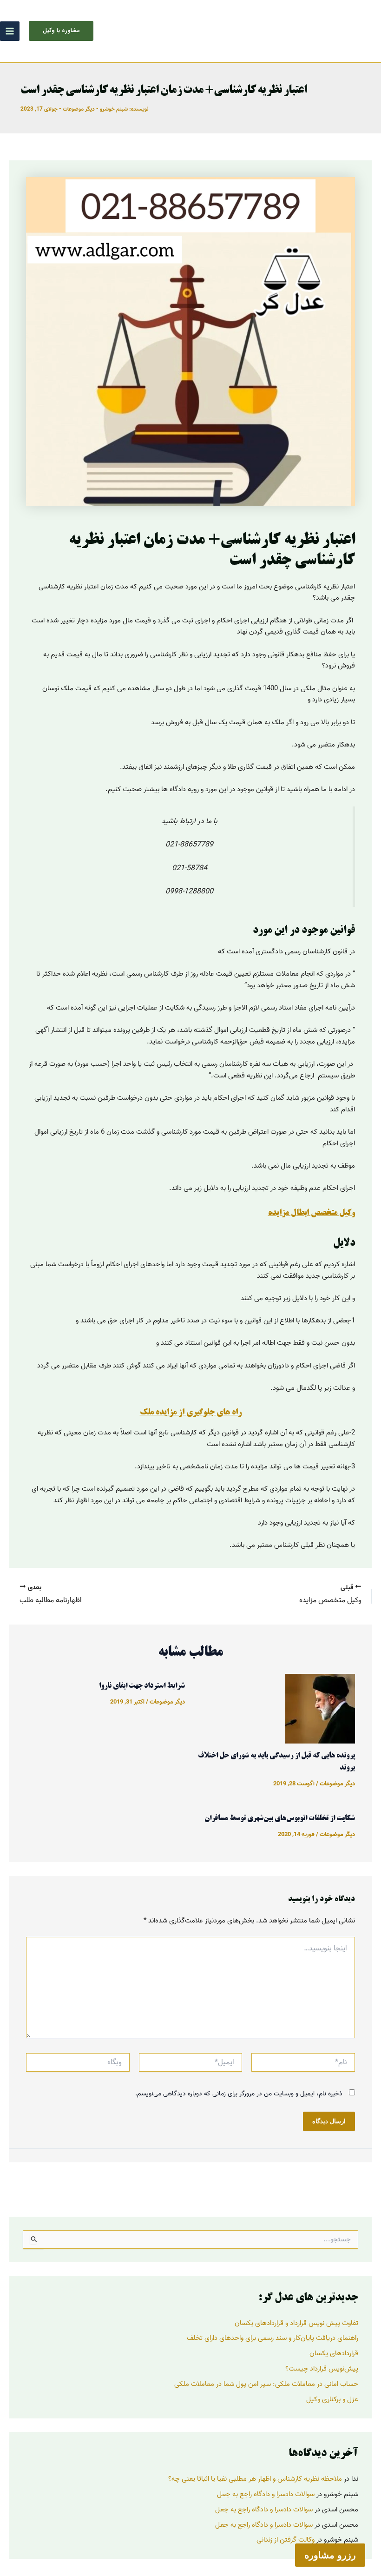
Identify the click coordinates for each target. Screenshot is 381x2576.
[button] (61, 31)
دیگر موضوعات (79, 109)
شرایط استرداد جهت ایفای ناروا (142, 1686)
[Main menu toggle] (10, 31)
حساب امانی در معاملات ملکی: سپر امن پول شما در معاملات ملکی (266, 2384)
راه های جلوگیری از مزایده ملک (191, 1413)
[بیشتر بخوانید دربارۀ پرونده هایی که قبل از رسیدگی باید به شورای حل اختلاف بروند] (320, 1708)
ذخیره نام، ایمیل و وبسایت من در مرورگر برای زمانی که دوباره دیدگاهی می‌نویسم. (239, 2094)
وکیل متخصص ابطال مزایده (312, 1213)
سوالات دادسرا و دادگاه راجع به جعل (266, 2494)
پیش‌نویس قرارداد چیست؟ (322, 2369)
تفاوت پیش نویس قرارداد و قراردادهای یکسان (296, 2323)
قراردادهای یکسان (334, 2353)
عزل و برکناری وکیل (332, 2399)
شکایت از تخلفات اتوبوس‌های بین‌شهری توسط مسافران (280, 1819)
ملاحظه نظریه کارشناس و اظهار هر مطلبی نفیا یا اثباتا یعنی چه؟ (255, 2479)
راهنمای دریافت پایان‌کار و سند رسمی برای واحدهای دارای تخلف (273, 2338)
